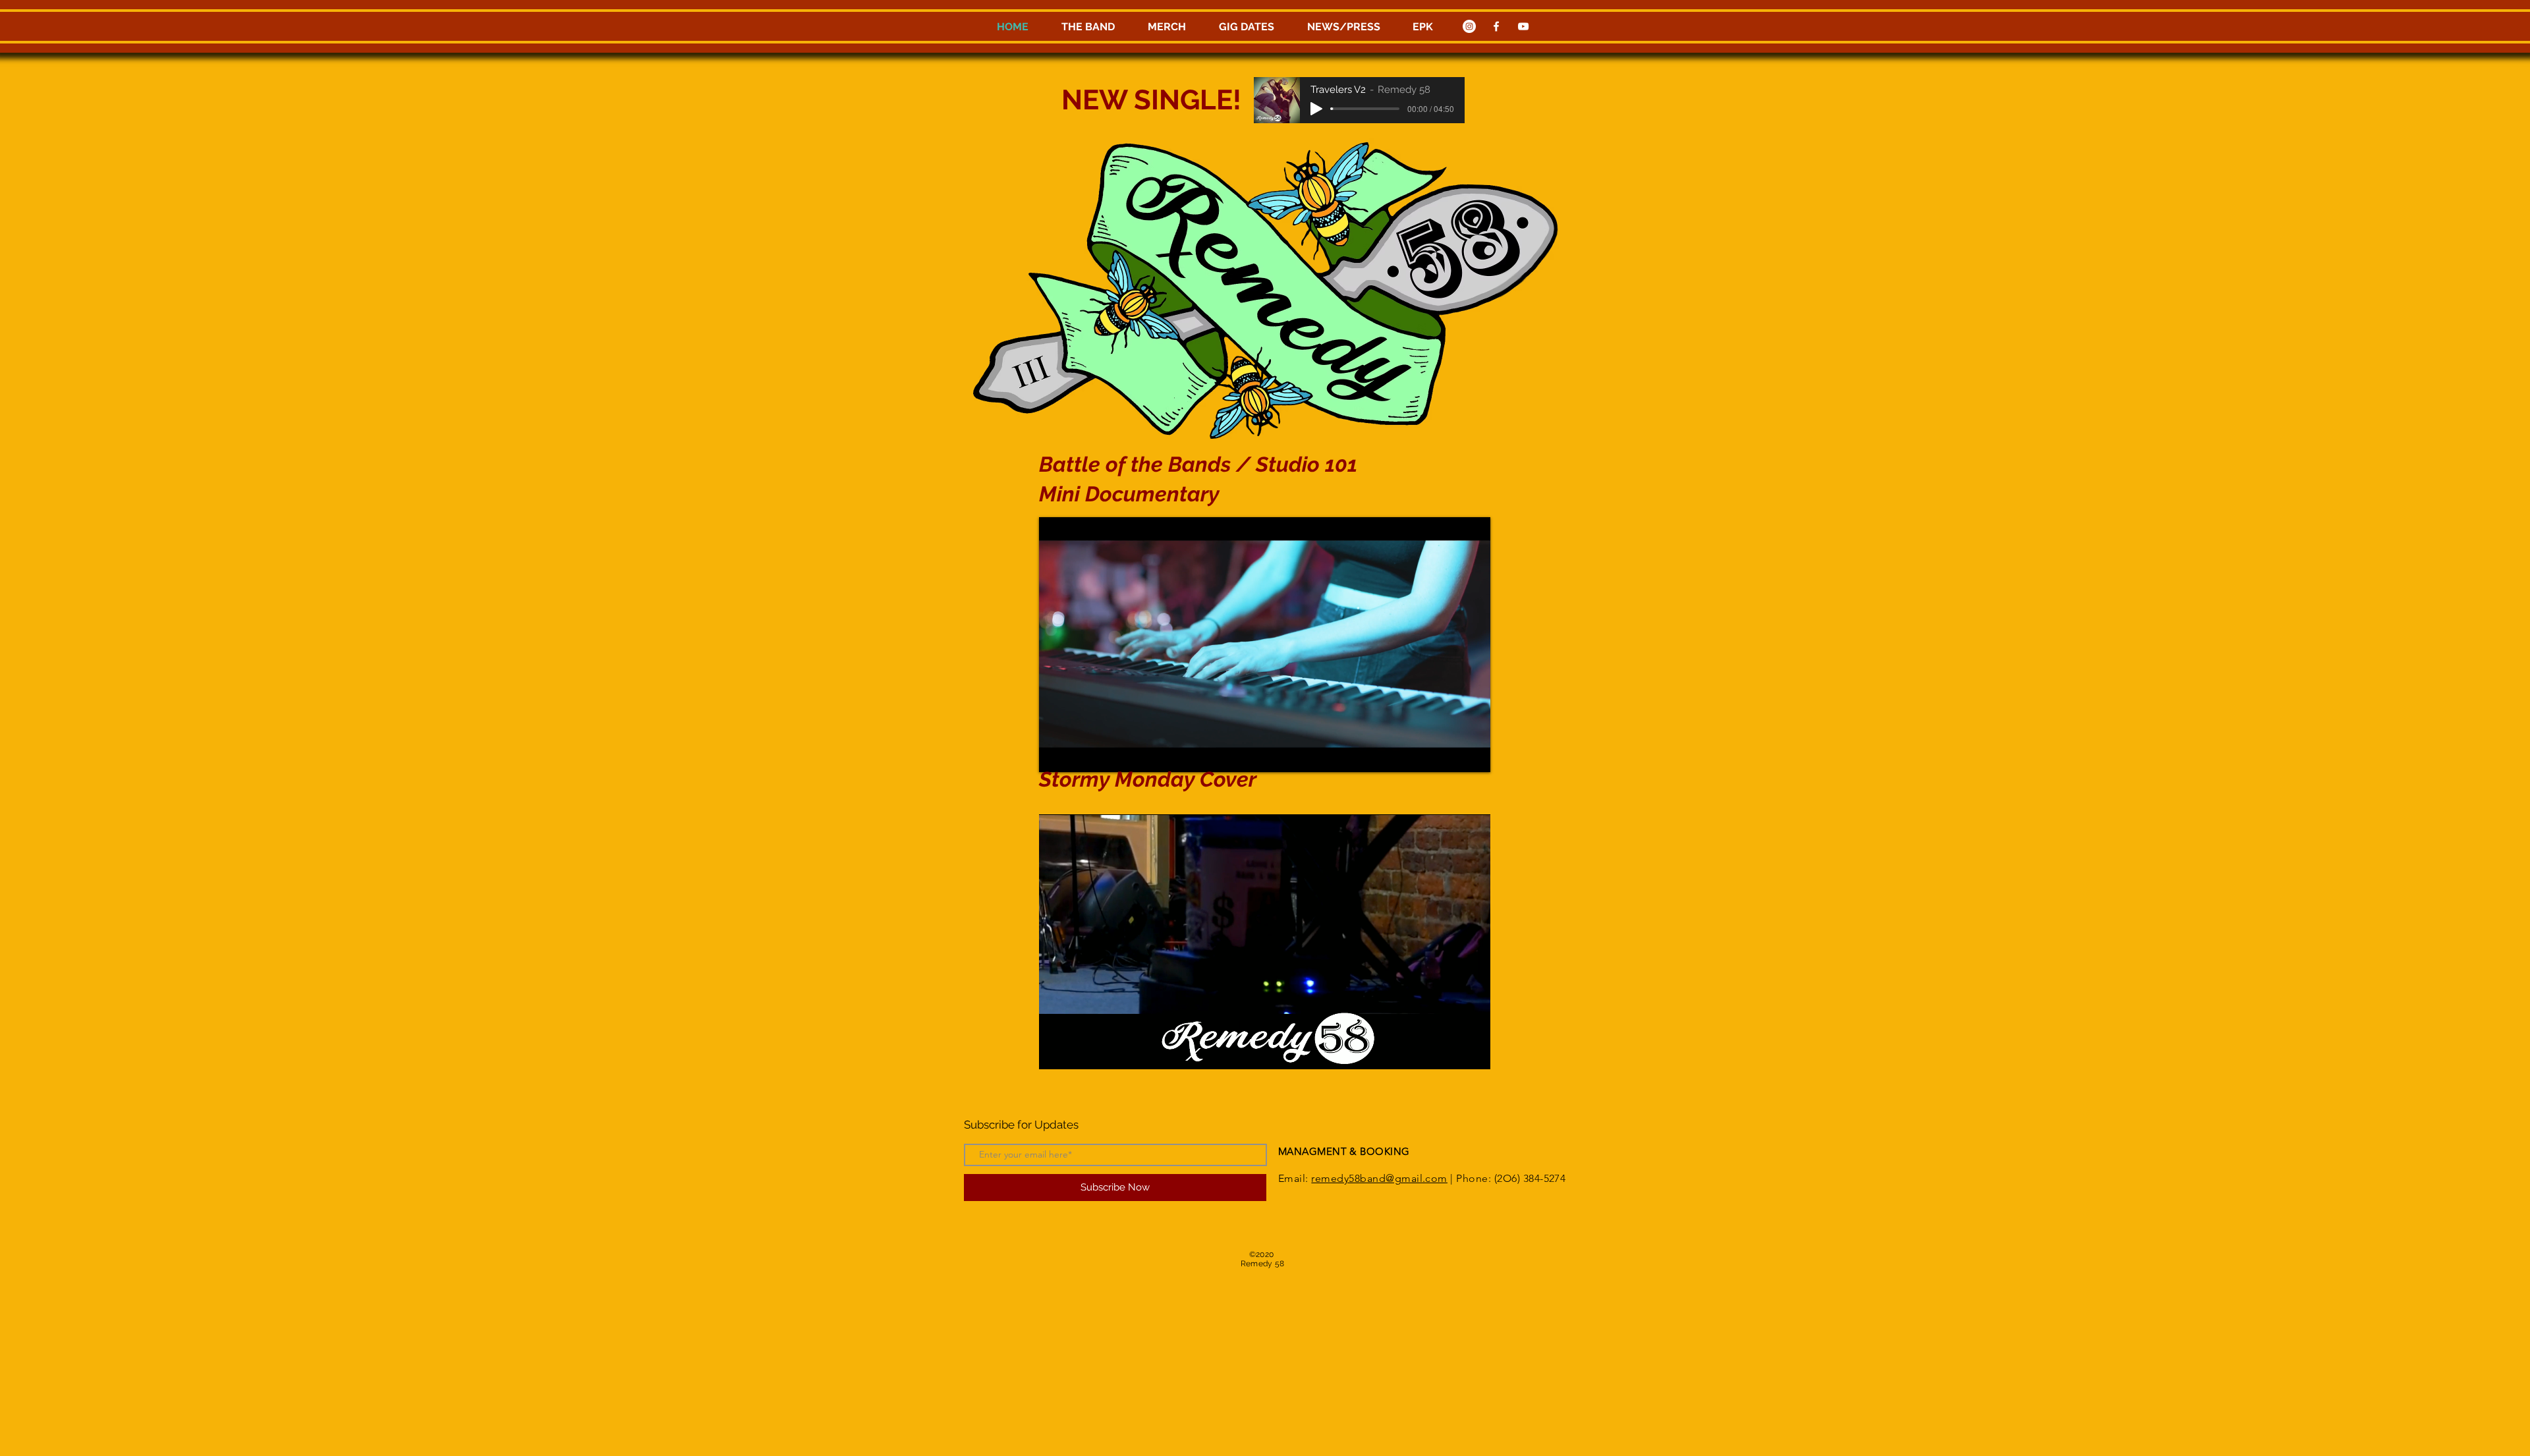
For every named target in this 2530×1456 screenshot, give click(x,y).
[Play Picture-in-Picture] (1450, 754)
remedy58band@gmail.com (1379, 1178)
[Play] (1316, 109)
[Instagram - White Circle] (1469, 26)
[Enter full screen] (1473, 754)
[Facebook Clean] (1496, 26)
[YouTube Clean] (1523, 26)
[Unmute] (1079, 754)
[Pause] (1056, 754)
